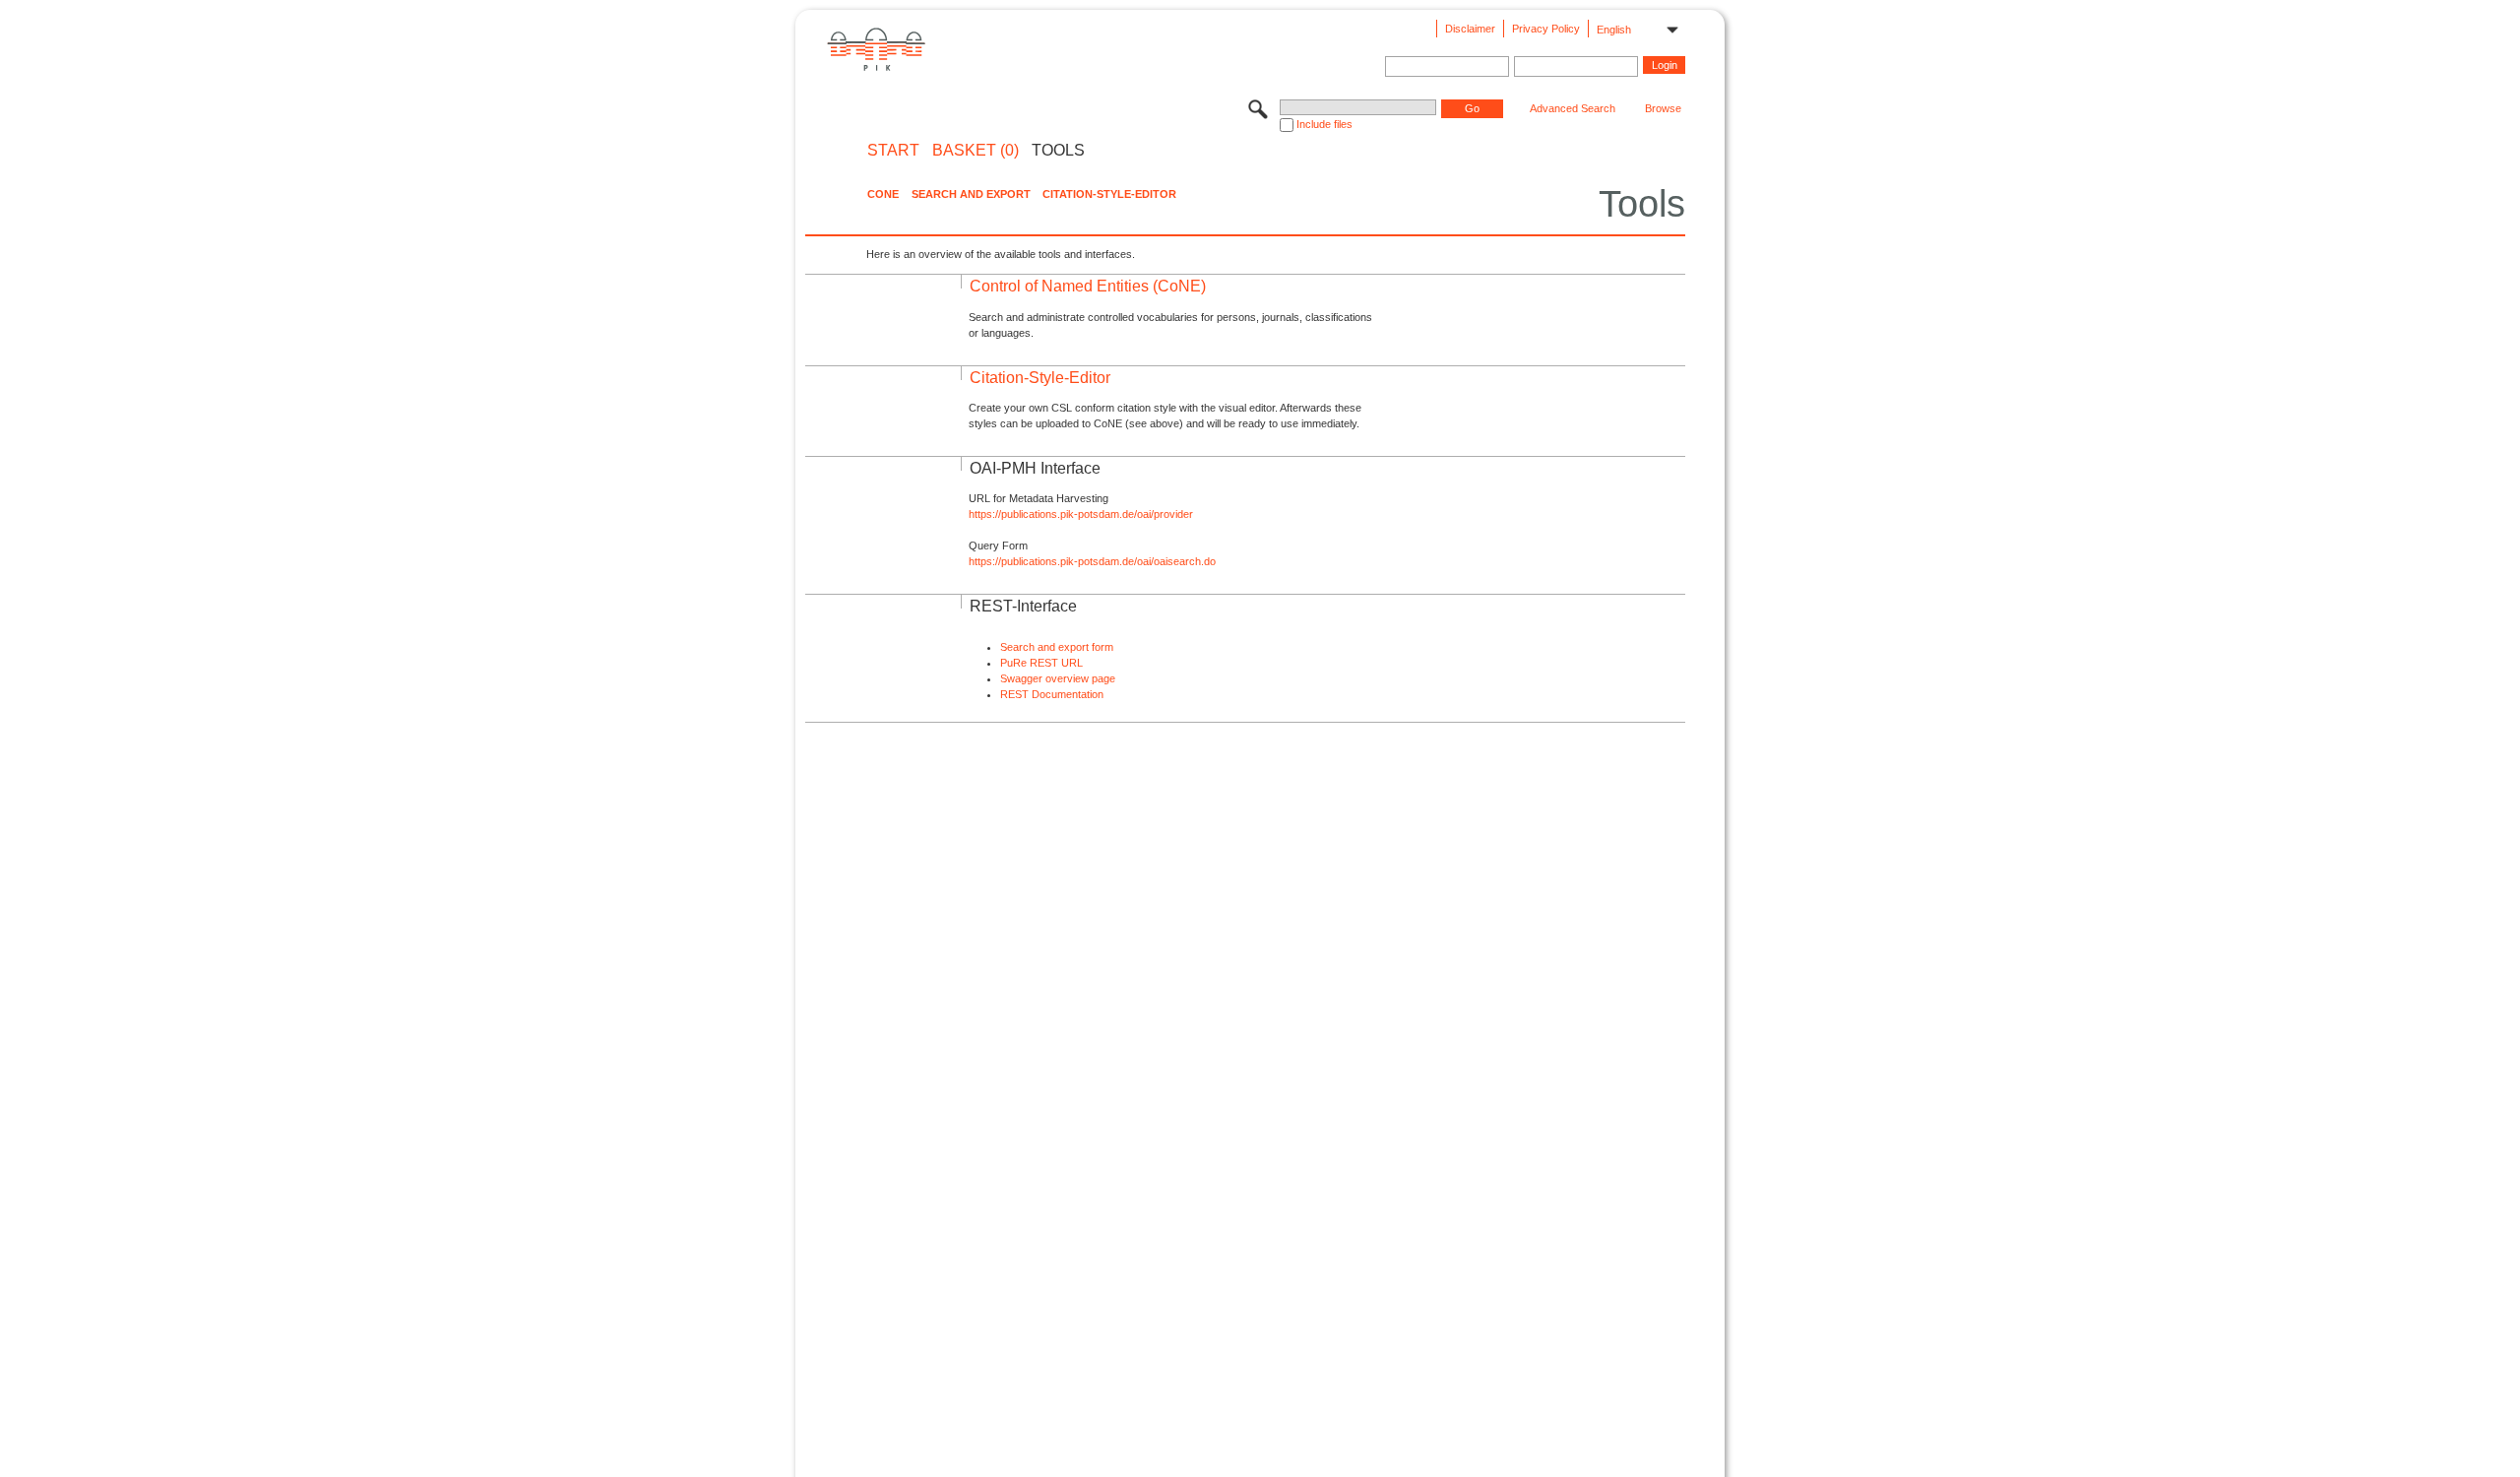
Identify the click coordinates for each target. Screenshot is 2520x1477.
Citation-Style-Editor (1109, 194)
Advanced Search (1573, 108)
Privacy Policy (1546, 29)
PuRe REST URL (1041, 663)
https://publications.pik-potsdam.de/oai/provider (1081, 514)
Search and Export (971, 194)
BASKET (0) (976, 151)
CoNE (883, 194)
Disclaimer (1470, 29)
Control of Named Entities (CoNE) (1088, 286)
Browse (1663, 108)
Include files (1324, 124)
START (893, 151)
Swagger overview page (1058, 678)
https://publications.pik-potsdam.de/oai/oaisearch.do (1092, 561)
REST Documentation (1052, 694)
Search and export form (1057, 647)
